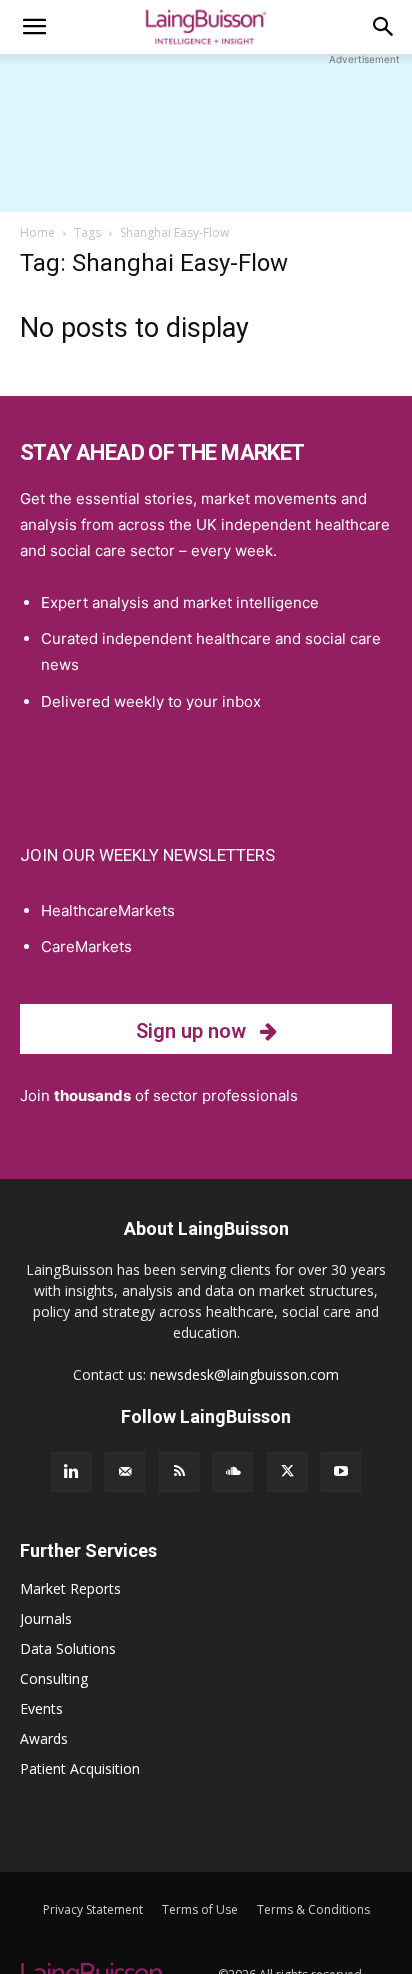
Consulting (54, 1678)
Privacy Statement (93, 1909)
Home (37, 232)
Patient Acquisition (80, 1768)
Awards (44, 1738)
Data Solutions (68, 1648)
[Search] (384, 27)
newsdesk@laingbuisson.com (244, 1374)
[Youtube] (341, 1472)
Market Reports (70, 1588)
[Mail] (125, 1472)
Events (41, 1708)
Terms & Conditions (313, 1909)
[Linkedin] (71, 1472)
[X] (287, 1472)
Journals (46, 1618)
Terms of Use (200, 1909)
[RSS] (179, 1472)
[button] (34, 27)
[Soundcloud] (233, 1472)
